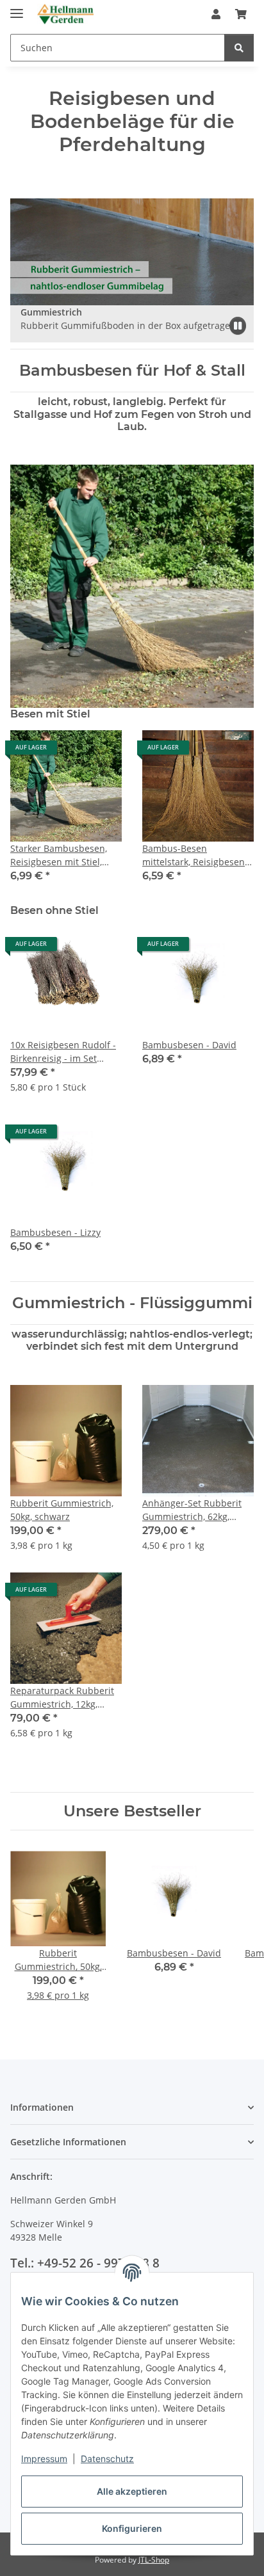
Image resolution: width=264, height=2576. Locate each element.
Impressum (44, 2459)
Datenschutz (107, 2459)
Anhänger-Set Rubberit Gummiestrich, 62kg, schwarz (192, 1510)
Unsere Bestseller (132, 1811)
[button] (216, 14)
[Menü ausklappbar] (17, 8)
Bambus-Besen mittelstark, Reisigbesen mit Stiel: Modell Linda (194, 855)
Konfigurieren (132, 2528)
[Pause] (238, 326)
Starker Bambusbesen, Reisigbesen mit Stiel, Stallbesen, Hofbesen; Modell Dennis (59, 855)
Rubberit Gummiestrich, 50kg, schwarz (62, 1510)
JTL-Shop (154, 2560)
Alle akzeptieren (132, 2491)
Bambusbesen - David (189, 1045)
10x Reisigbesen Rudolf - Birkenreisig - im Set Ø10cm (63, 1052)
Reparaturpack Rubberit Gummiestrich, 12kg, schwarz (62, 1698)
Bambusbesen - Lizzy (55, 1232)
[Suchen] (239, 48)
